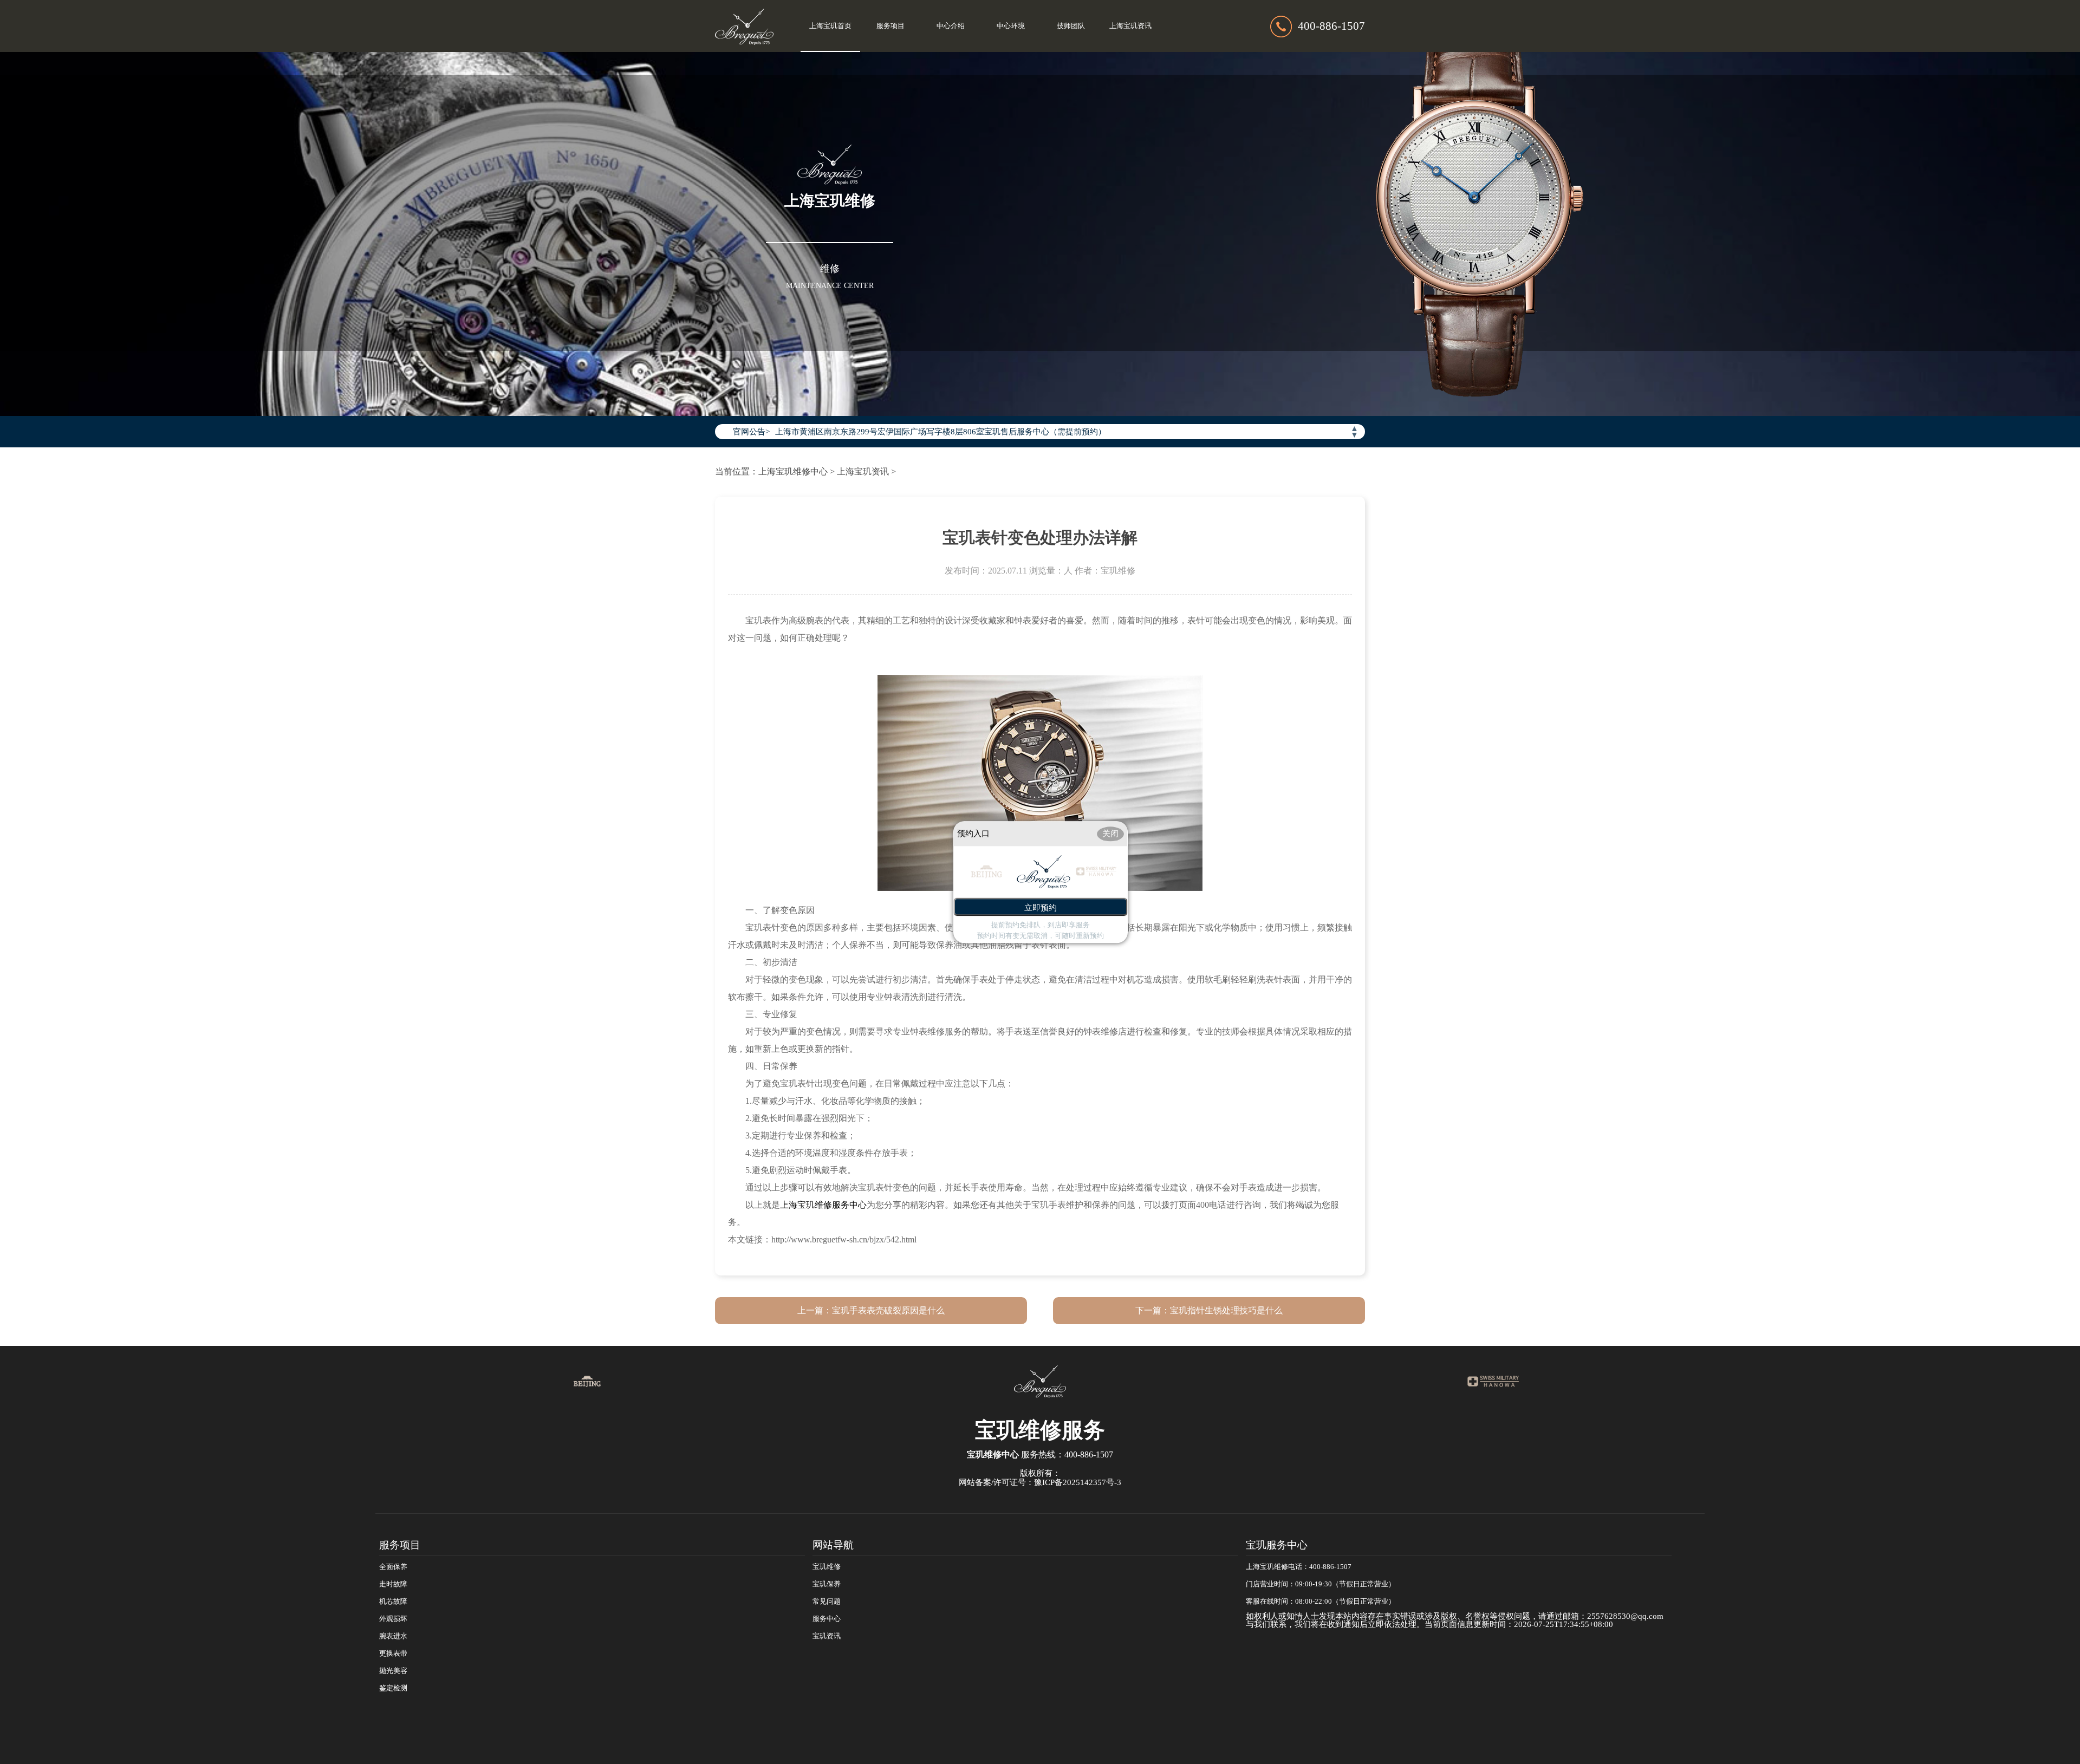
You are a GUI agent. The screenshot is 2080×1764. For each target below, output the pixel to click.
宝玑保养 (827, 1584)
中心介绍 (951, 26)
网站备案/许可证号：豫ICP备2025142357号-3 (1040, 1482)
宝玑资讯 (827, 1636)
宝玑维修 (827, 1567)
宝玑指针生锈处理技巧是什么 (1226, 1310)
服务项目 (890, 26)
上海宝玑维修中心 (793, 471)
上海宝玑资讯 (1130, 26)
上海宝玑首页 (830, 26)
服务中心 (827, 1619)
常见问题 (827, 1602)
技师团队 (1071, 26)
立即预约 (1041, 907)
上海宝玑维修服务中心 (823, 1205)
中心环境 (1011, 26)
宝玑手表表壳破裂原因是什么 (888, 1310)
